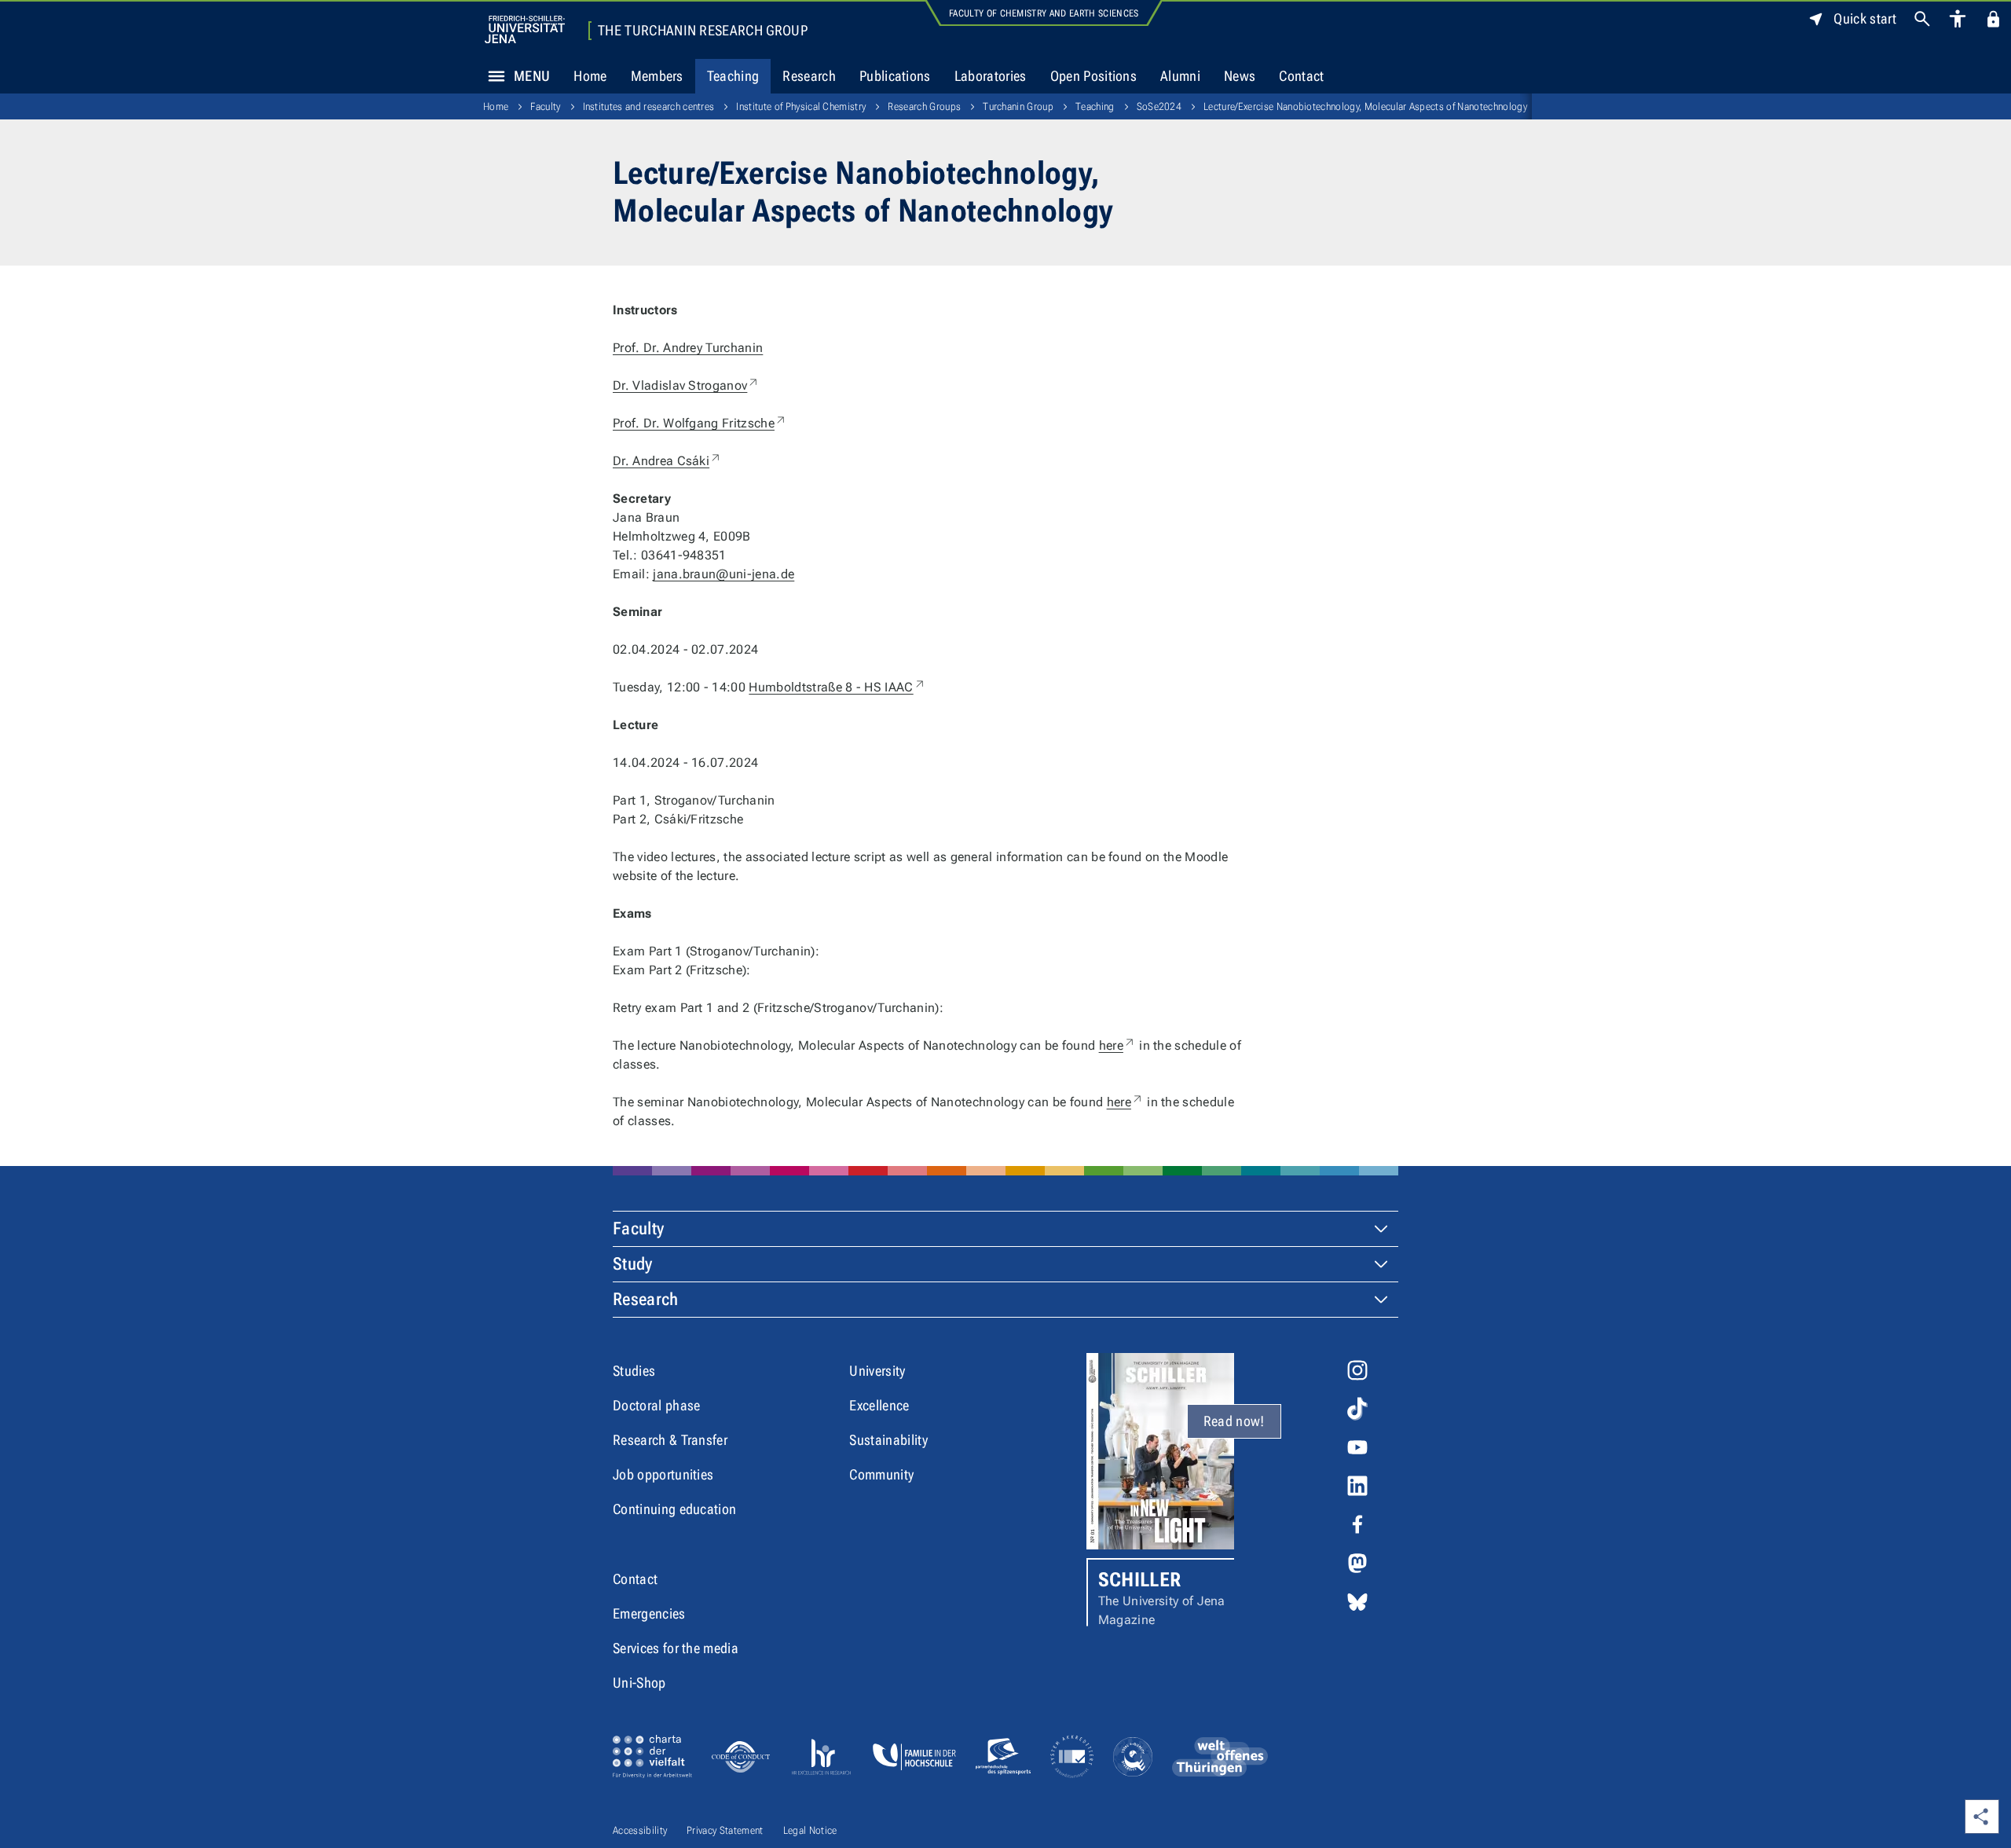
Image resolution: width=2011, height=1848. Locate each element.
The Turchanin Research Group (703, 31)
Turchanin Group (1018, 106)
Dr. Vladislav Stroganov (686, 385)
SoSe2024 (1159, 106)
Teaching (733, 76)
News (1240, 76)
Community (881, 1474)
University (877, 1371)
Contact (1301, 76)
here (1117, 1045)
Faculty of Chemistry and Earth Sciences (1044, 13)
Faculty (545, 106)
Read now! (1234, 1421)
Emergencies (649, 1613)
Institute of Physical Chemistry (801, 106)
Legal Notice (810, 1830)
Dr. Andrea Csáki (667, 461)
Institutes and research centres (649, 106)
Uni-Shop (639, 1683)
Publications (895, 76)
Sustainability (888, 1440)
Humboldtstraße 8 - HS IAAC (837, 687)
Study (633, 1264)
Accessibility (640, 1830)
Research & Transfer (670, 1440)
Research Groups (924, 106)
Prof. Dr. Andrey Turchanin (688, 348)
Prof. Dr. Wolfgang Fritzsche (700, 423)
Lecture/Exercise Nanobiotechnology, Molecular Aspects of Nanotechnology (1365, 106)
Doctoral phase (656, 1405)
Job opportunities (663, 1474)
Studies (634, 1371)
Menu (532, 76)
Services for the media (676, 1648)
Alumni (1180, 76)
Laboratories (991, 76)
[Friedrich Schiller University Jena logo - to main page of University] (525, 29)
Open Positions (1093, 76)
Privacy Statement (725, 1830)
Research (809, 76)
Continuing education (674, 1509)
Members (657, 76)
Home (590, 76)
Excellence (879, 1405)
